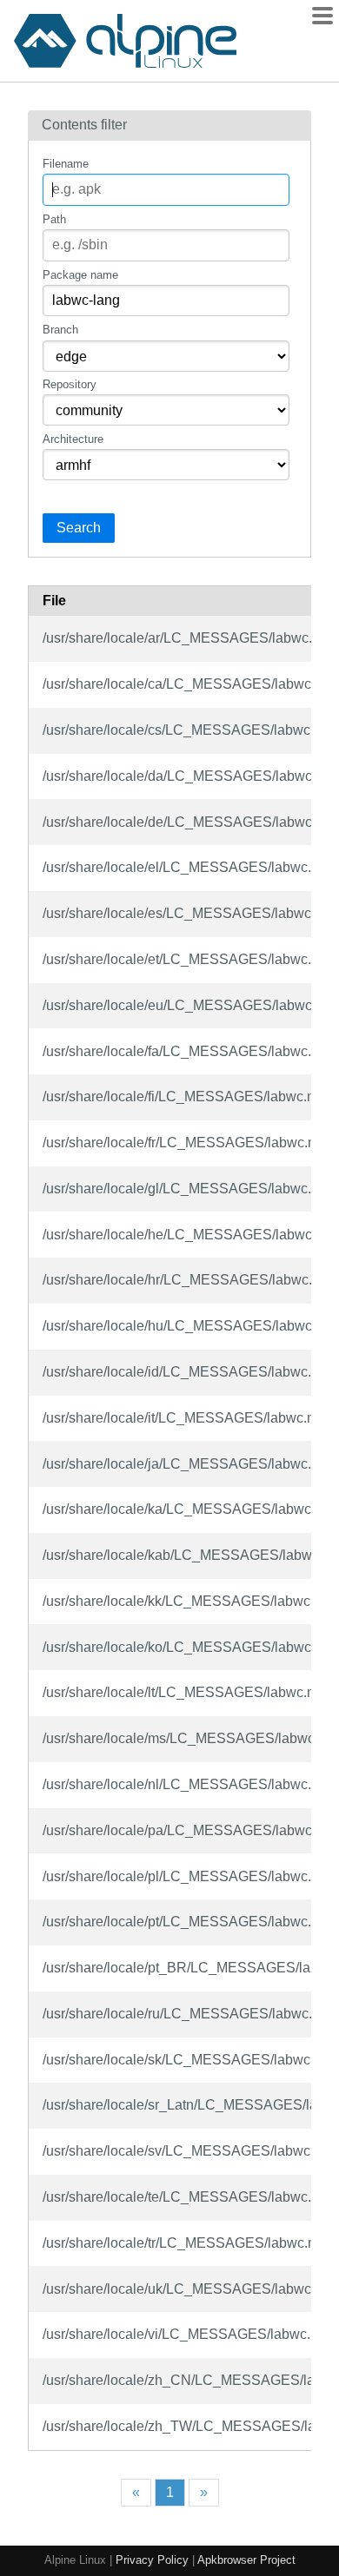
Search (79, 528)
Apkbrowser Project (246, 2560)
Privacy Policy (152, 2560)
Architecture (73, 439)
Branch (60, 330)
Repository (70, 384)
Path (54, 219)
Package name (80, 275)
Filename (66, 164)
